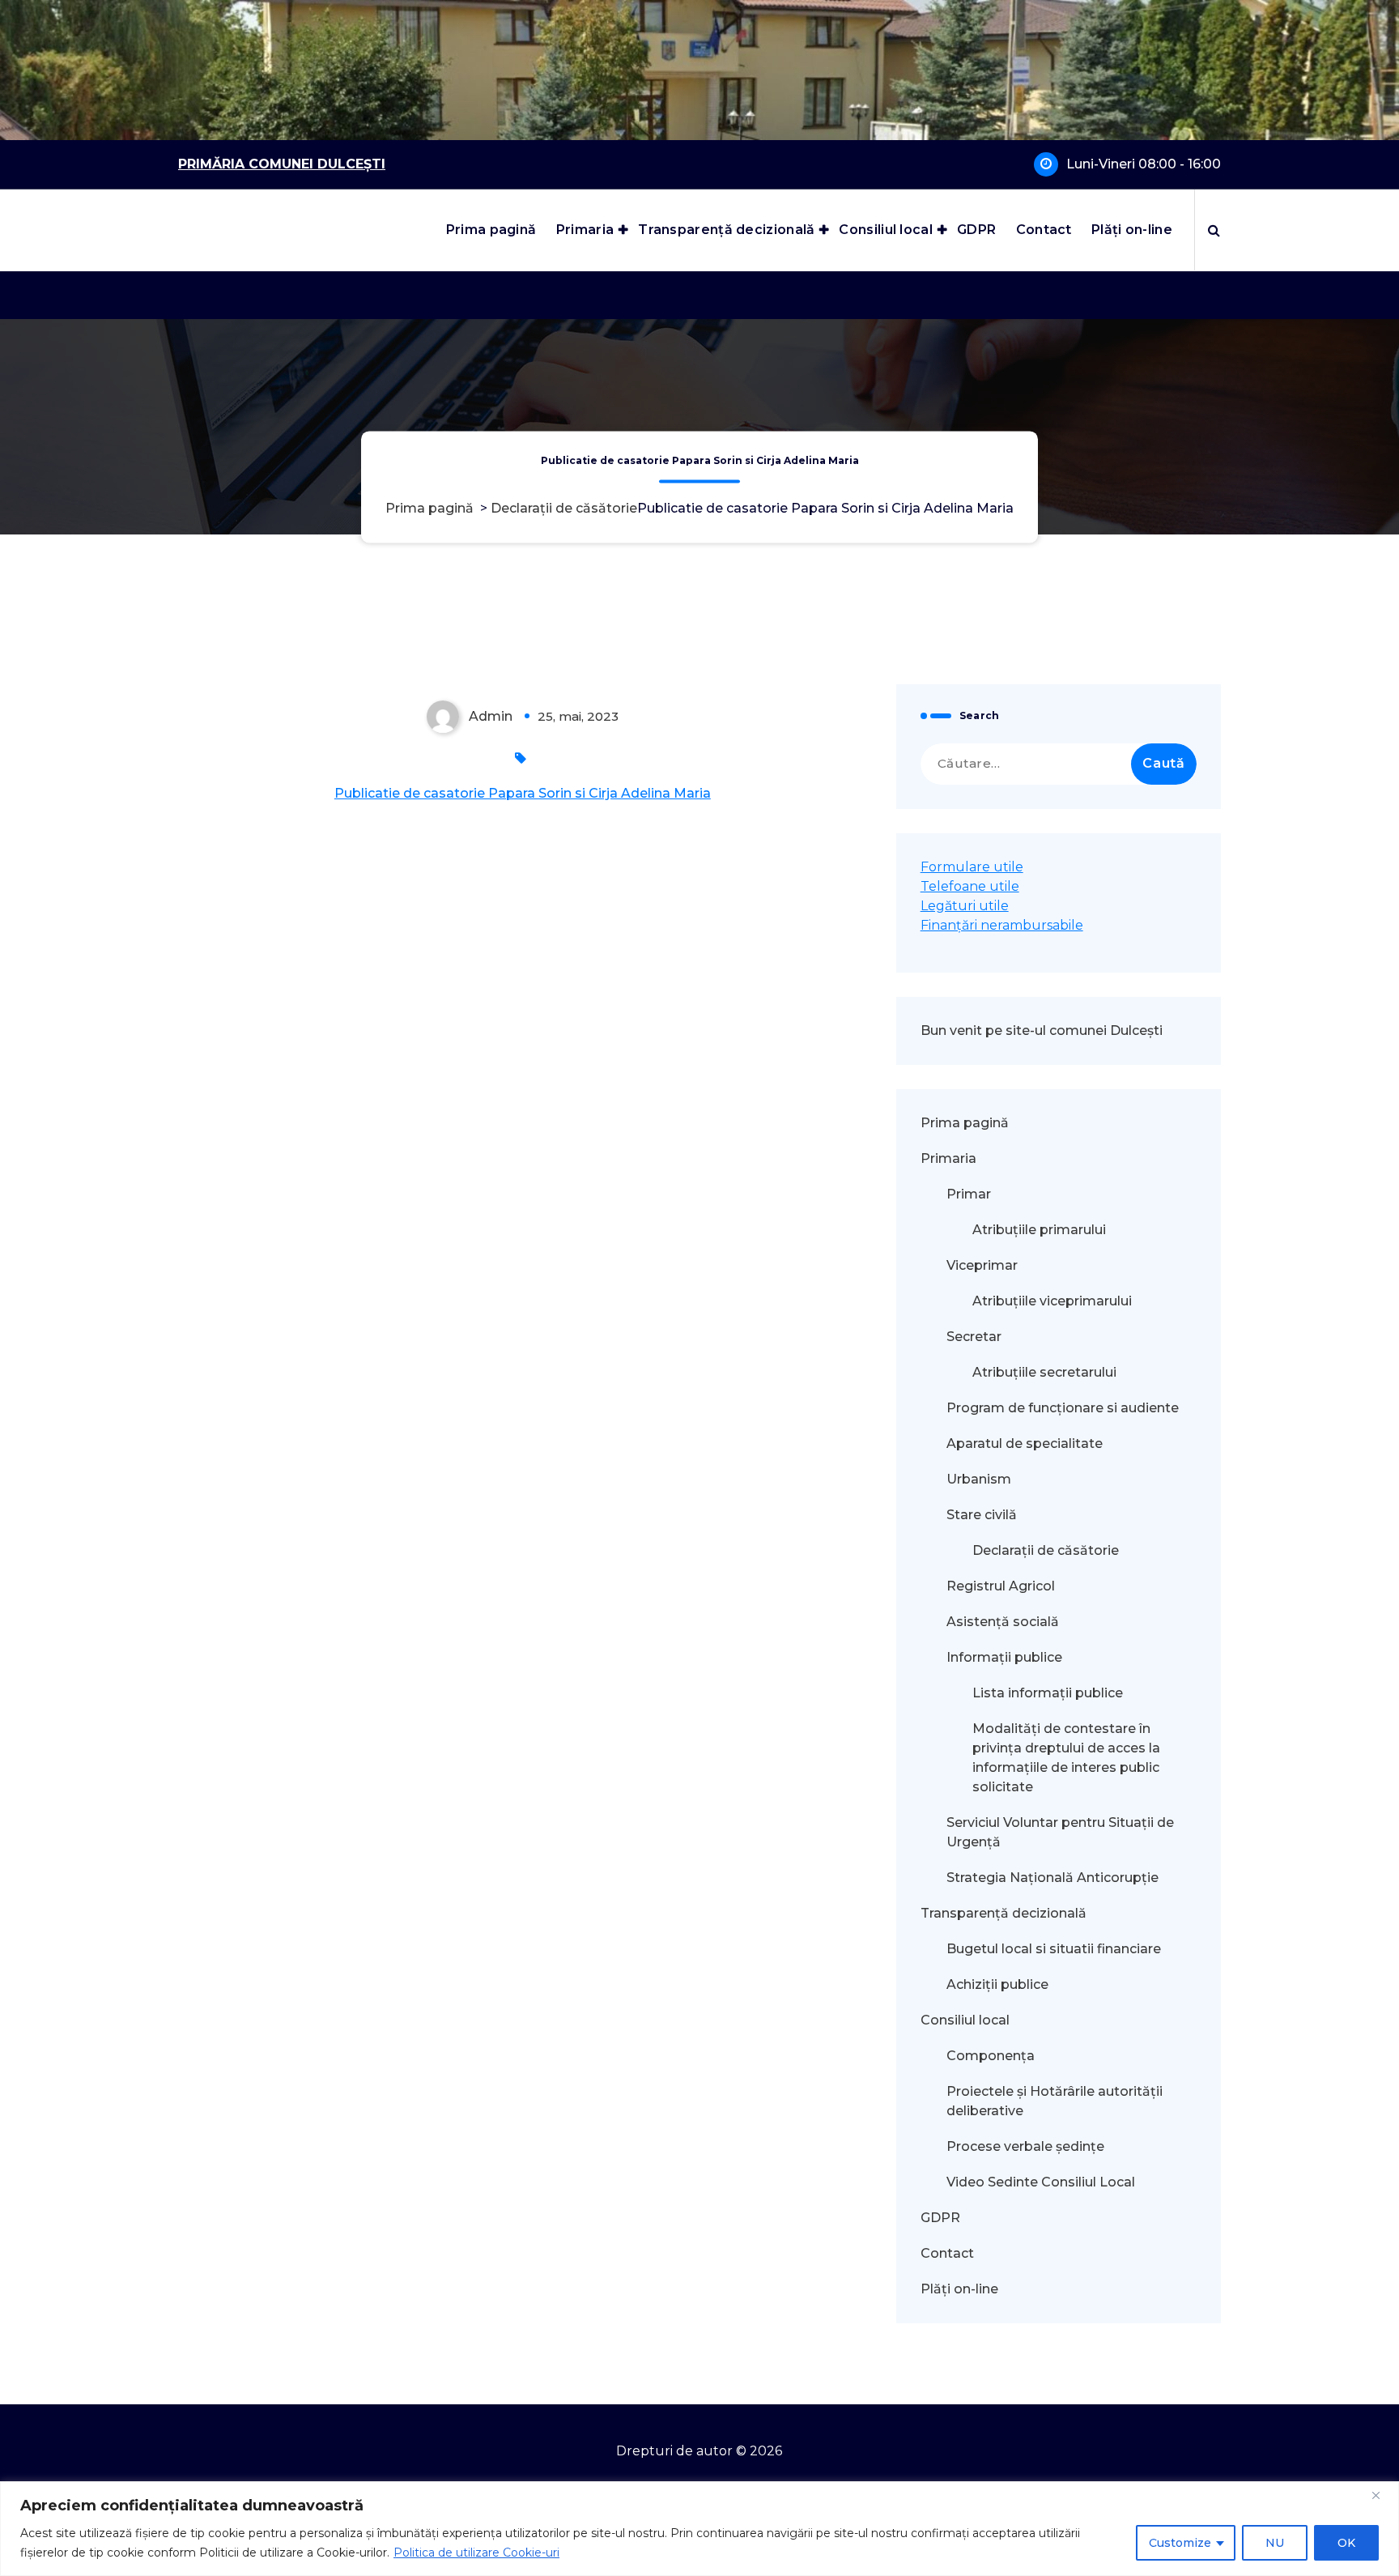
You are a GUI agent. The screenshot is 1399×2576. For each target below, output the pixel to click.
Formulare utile (972, 867)
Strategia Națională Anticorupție (1052, 1878)
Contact (1044, 230)
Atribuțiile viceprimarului (1052, 1301)
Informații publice (1004, 1657)
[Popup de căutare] (1214, 230)
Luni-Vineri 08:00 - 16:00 (1144, 164)
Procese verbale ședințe (1025, 2146)
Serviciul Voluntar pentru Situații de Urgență (1060, 1832)
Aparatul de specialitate (1025, 1443)
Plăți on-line (1132, 230)
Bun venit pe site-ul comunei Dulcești (1042, 1030)
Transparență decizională (726, 230)
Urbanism (979, 1479)
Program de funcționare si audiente (1063, 1408)
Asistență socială (1003, 1622)
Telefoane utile (970, 886)
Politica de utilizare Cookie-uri (476, 2553)
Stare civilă (982, 1515)
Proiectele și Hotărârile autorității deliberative (1055, 2101)
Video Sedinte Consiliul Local (1041, 2182)
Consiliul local (886, 230)
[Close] (1382, 2495)
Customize (1180, 2543)
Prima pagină (491, 230)
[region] (699, 2529)
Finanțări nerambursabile (1002, 925)
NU (1275, 2543)
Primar (969, 1194)
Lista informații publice (1048, 1693)
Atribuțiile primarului (1039, 1230)
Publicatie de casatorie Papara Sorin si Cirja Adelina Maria (523, 793)
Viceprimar (982, 1265)
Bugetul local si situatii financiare (1054, 1949)
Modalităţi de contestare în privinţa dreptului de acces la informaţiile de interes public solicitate (1066, 1758)
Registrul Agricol (1002, 1586)
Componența (991, 2056)
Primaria (585, 230)
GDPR (976, 230)
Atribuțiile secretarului (1044, 1372)
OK (1346, 2543)
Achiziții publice (997, 1984)
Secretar (974, 1337)
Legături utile (965, 906)
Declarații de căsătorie (564, 509)
